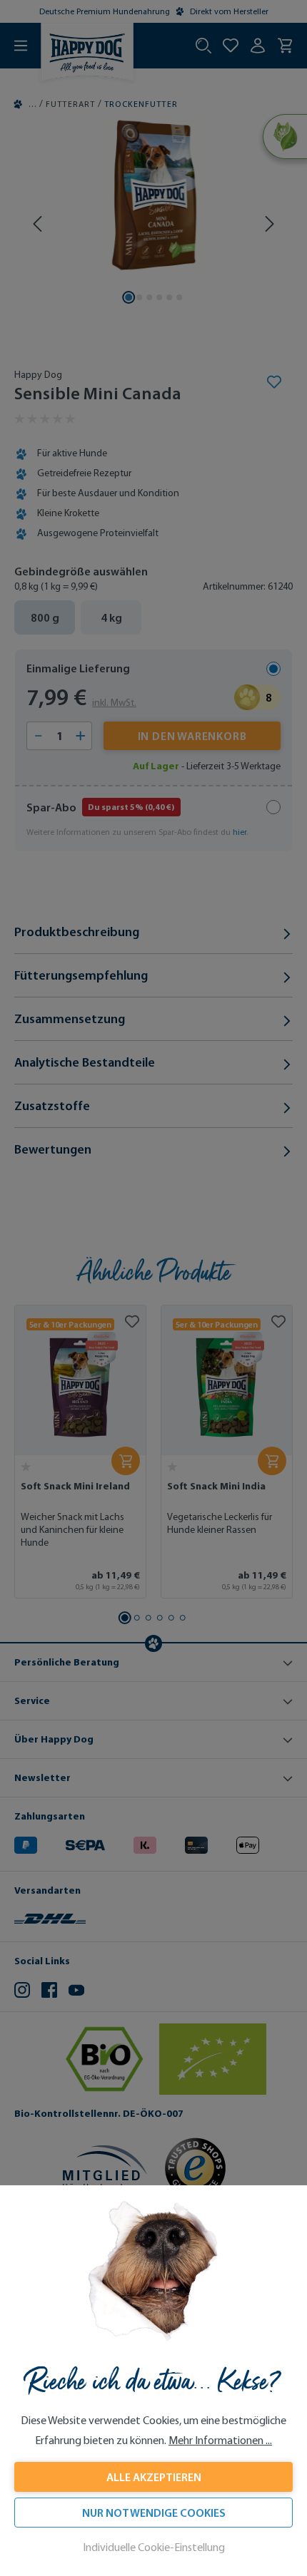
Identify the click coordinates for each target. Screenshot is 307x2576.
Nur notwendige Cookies (154, 2513)
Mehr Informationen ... (220, 2440)
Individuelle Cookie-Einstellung (154, 2547)
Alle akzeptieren (154, 2477)
